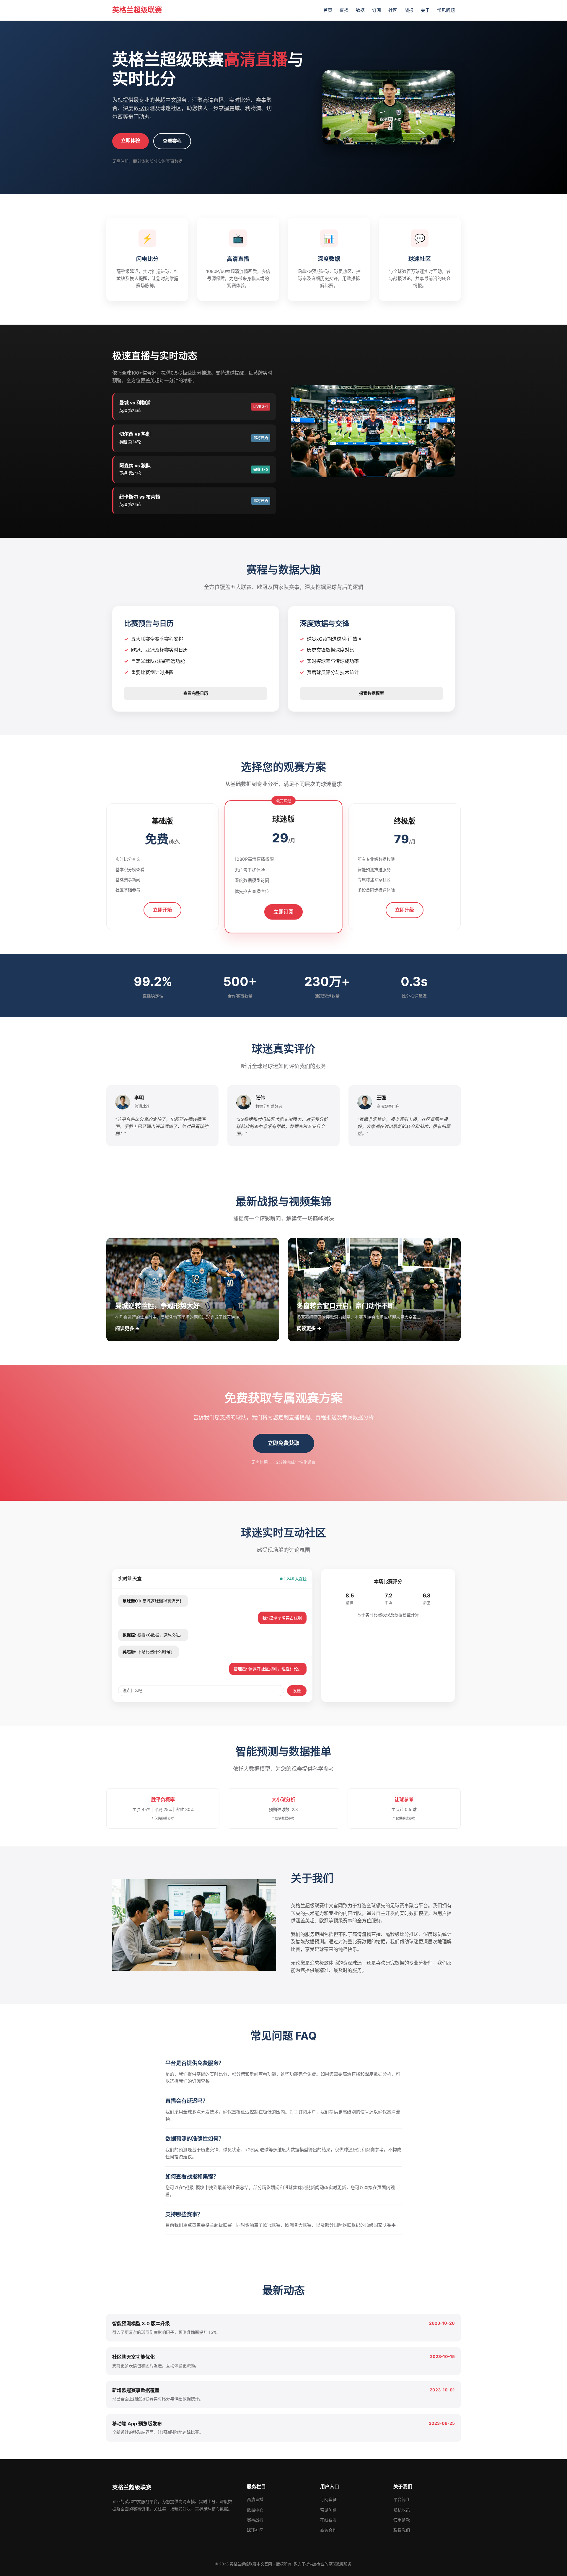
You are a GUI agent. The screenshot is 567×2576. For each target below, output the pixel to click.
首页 (328, 10)
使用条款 (402, 2520)
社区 (393, 10)
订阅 (377, 10)
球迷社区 (255, 2530)
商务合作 (328, 2530)
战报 (409, 10)
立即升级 (405, 910)
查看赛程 (172, 141)
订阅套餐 (328, 2499)
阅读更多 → (127, 1328)
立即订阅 (283, 912)
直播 (344, 10)
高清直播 (255, 2499)
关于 (425, 10)
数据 (360, 10)
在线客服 (328, 2520)
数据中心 (255, 2510)
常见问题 (446, 10)
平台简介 (402, 2499)
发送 (297, 1691)
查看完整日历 (196, 693)
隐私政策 (402, 2510)
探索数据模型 (372, 693)
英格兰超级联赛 (137, 10)
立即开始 (162, 910)
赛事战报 (255, 2520)
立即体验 (131, 140)
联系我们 (402, 2530)
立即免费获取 (283, 1443)
